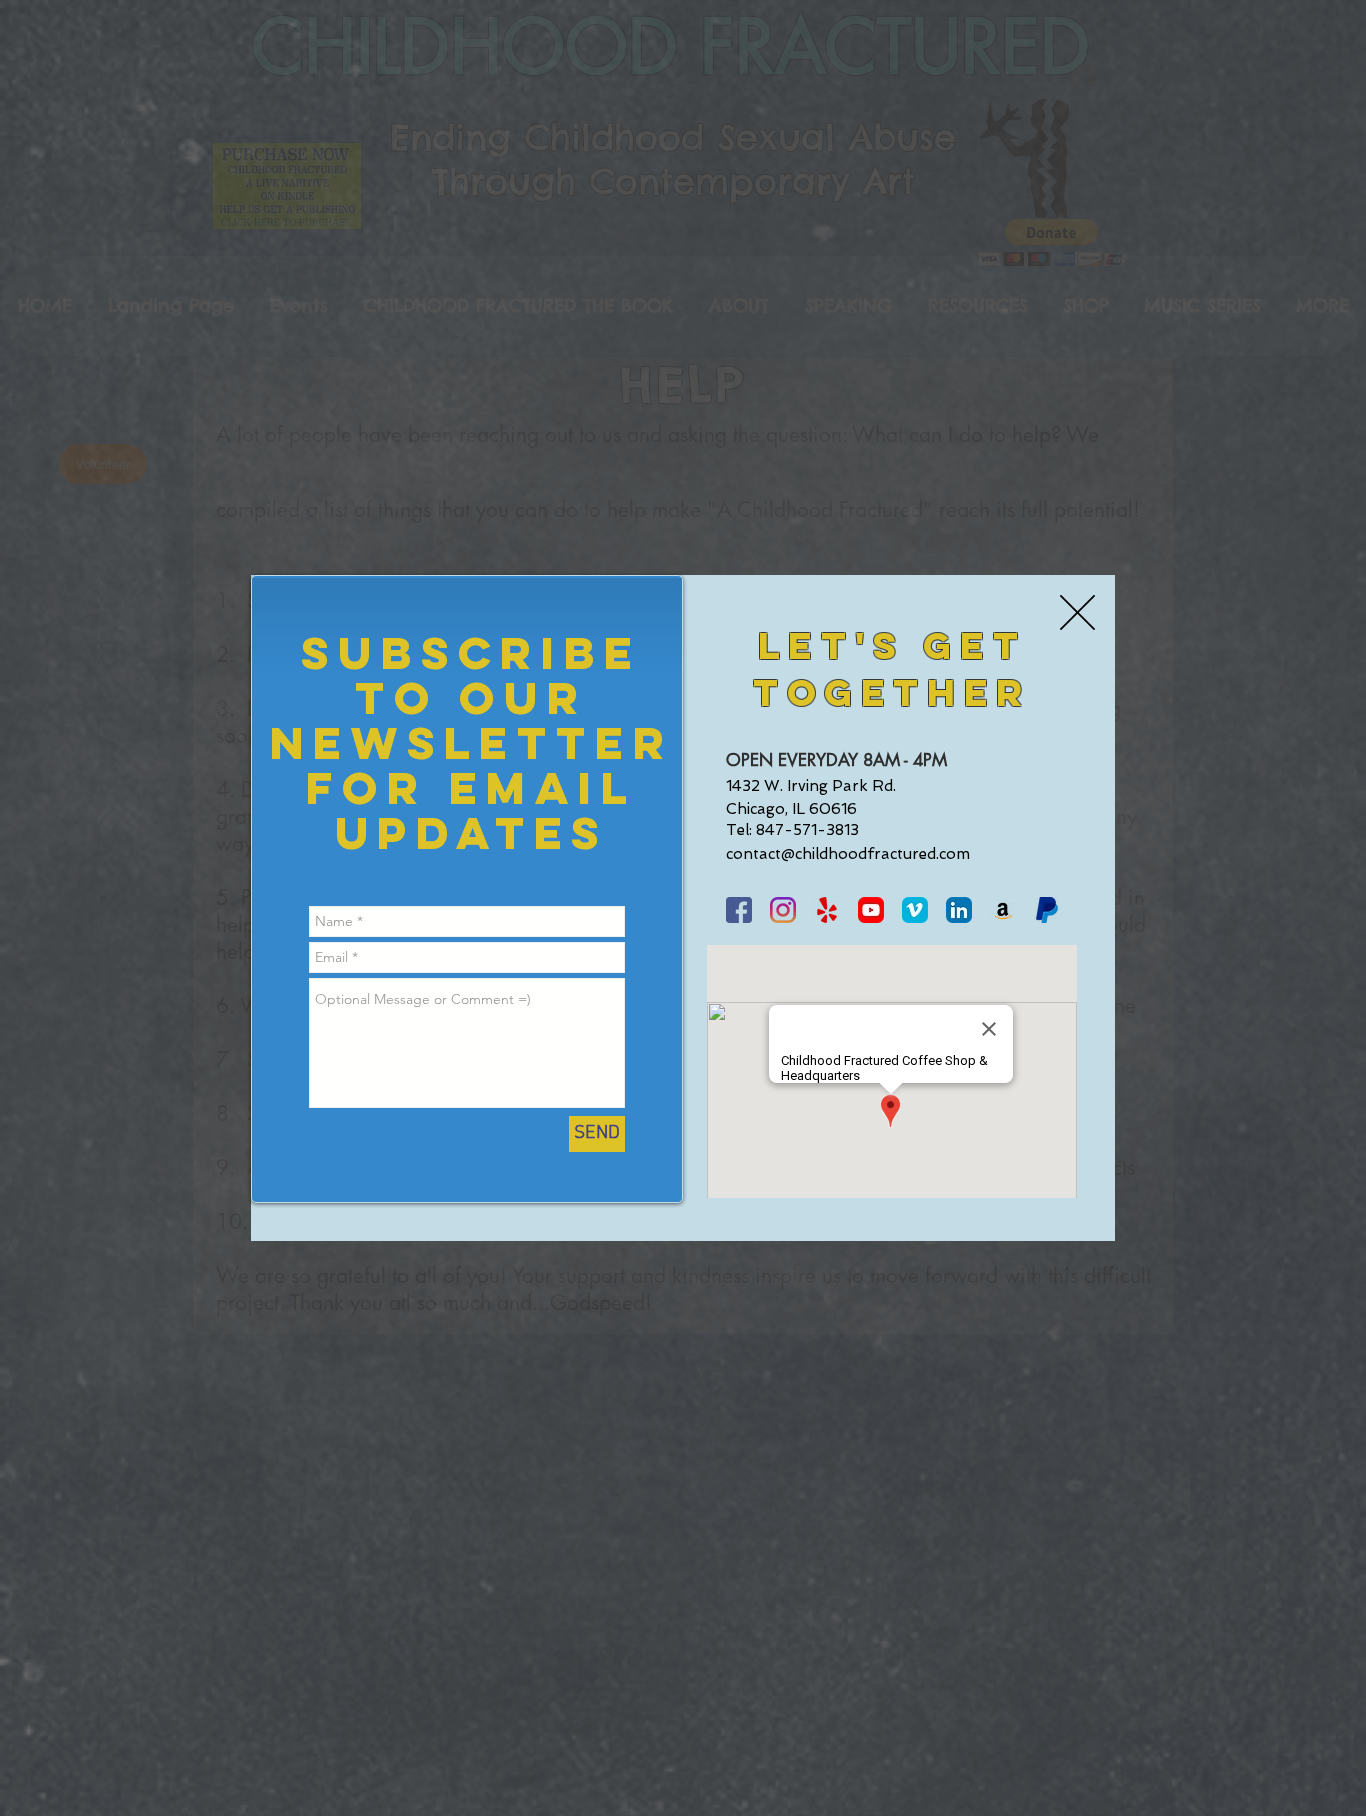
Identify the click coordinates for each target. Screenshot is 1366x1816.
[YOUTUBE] (871, 910)
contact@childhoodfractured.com (848, 854)
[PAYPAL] (1047, 910)
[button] (1077, 612)
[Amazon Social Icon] (1003, 910)
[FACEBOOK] (739, 910)
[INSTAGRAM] (783, 910)
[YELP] (827, 910)
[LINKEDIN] (959, 910)
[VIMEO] (915, 910)
